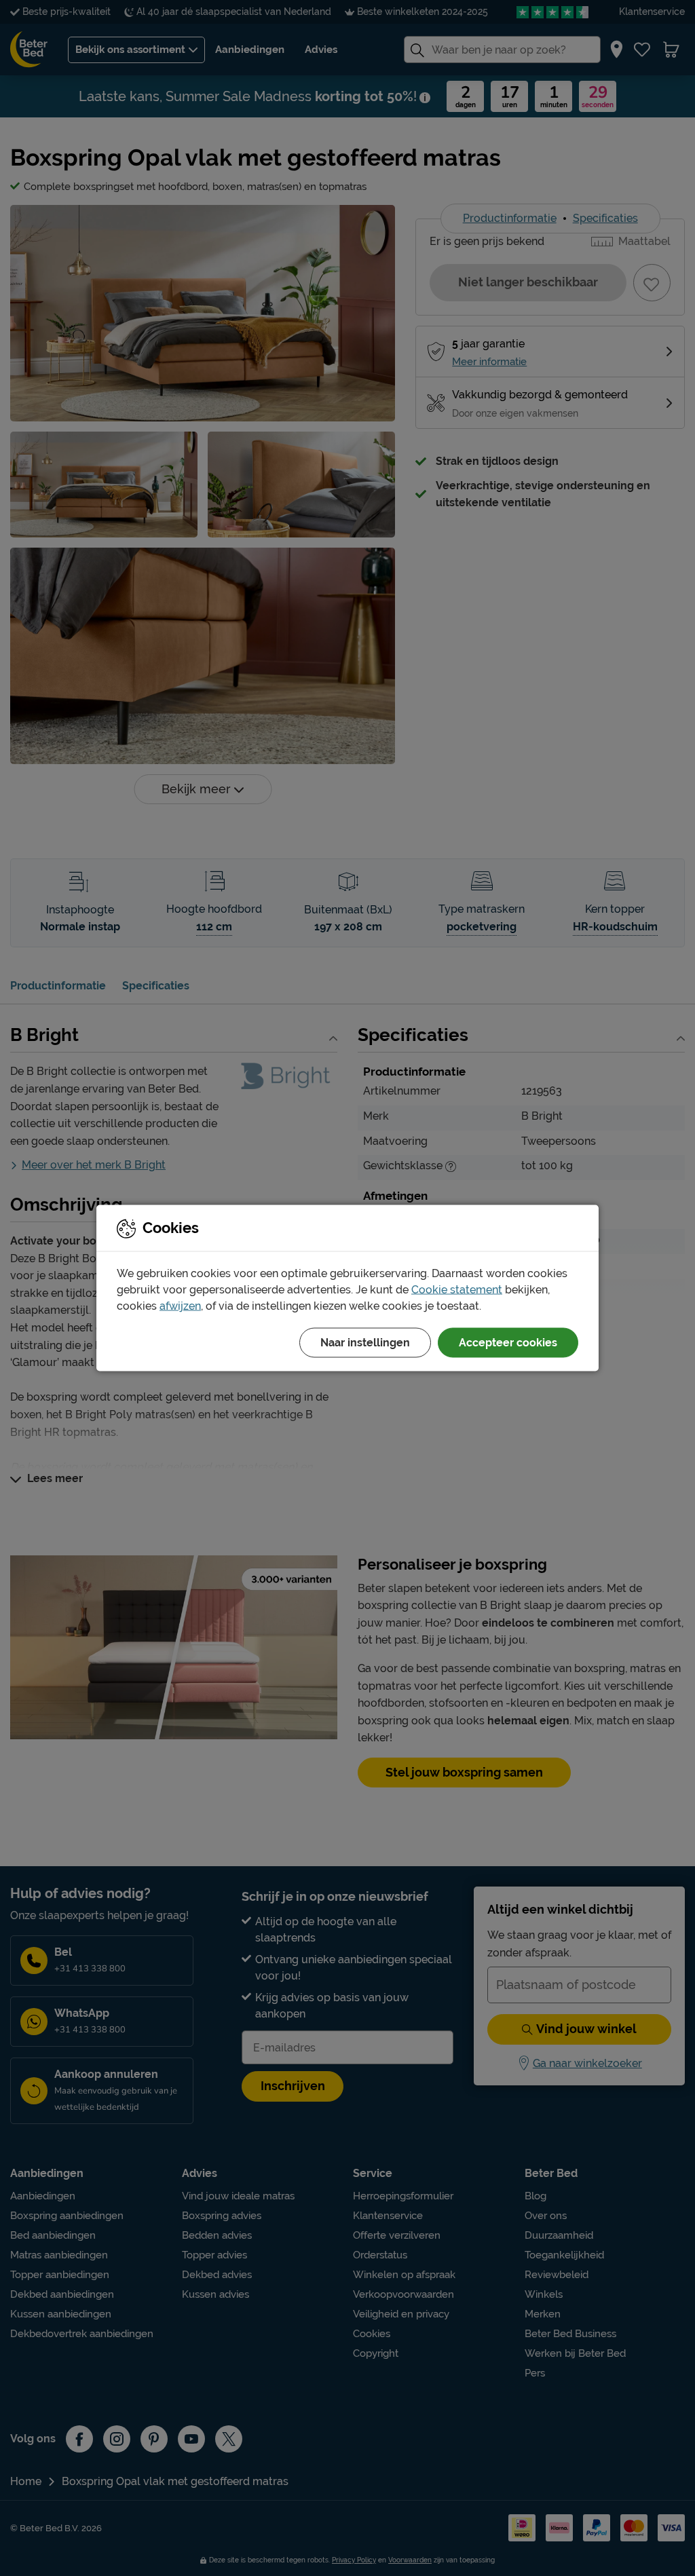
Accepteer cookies (508, 1343)
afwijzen (180, 1306)
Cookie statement (457, 1290)
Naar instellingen (365, 1343)
